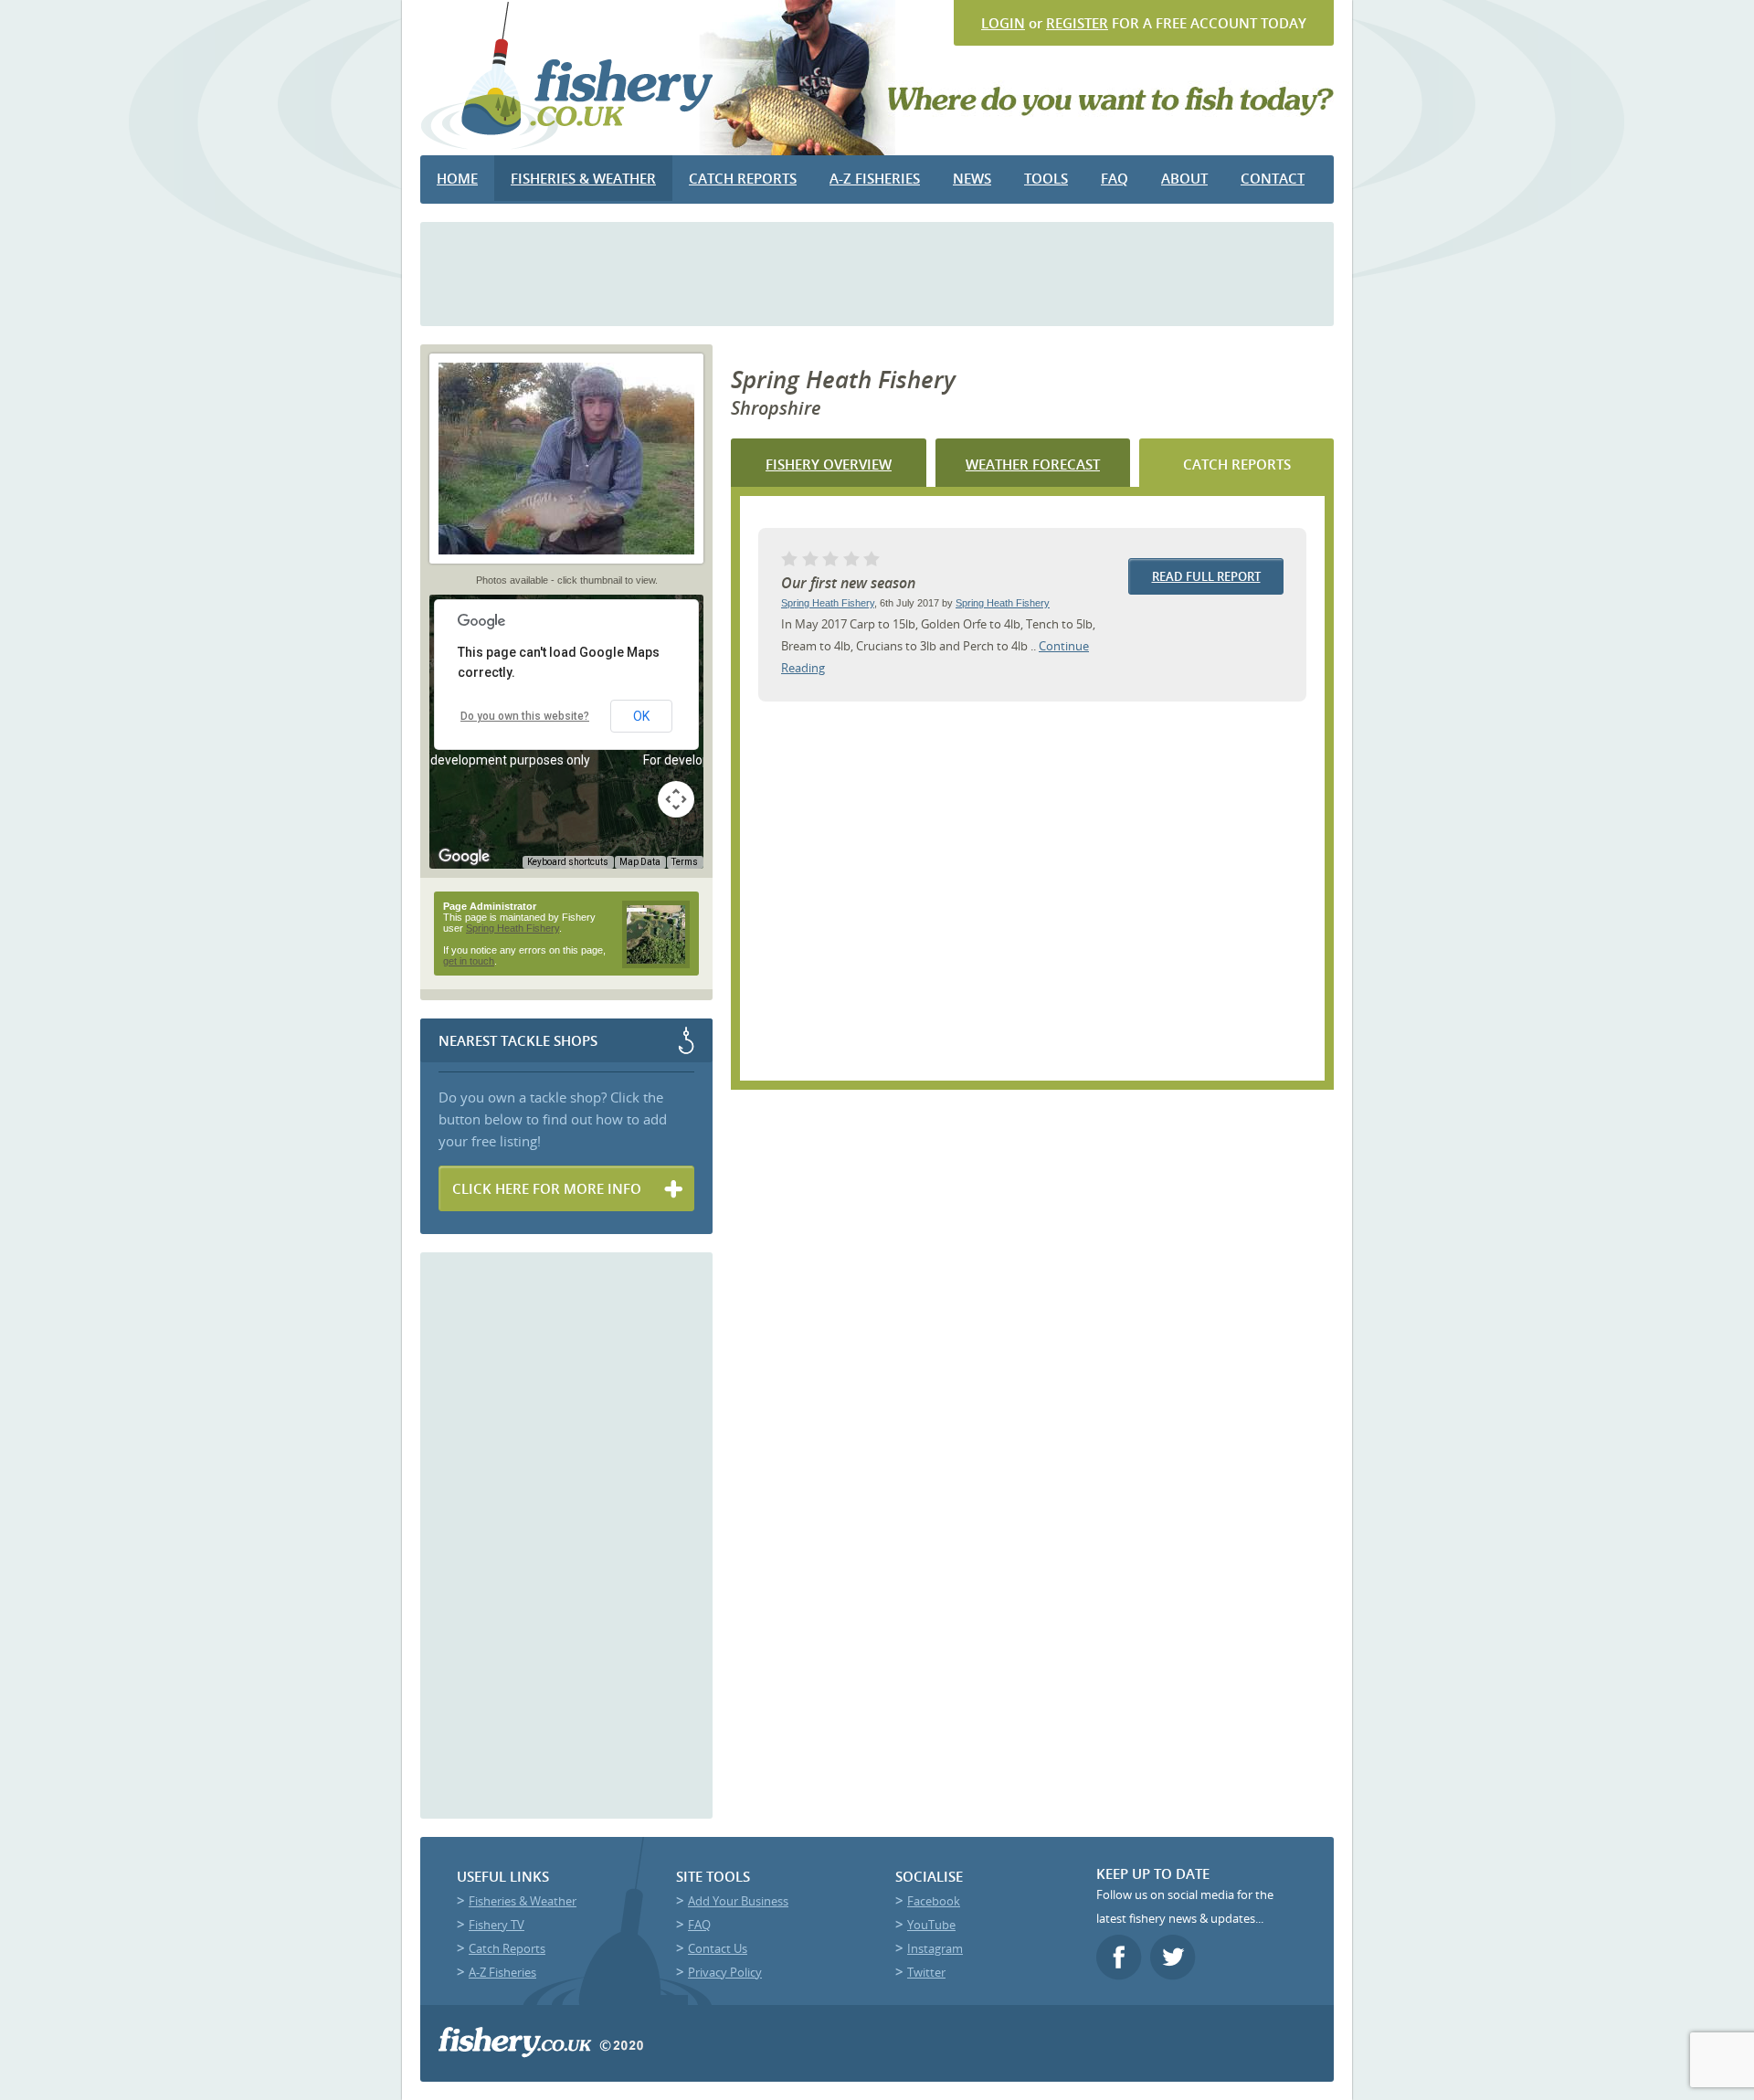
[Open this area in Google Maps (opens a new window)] (464, 857)
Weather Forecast (1033, 464)
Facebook (934, 1901)
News (972, 178)
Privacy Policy (725, 1972)
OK (641, 716)
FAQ (1115, 178)
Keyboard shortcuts (568, 862)
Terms (685, 862)
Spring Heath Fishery (828, 603)
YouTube (931, 1925)
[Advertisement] (877, 272)
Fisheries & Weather (583, 178)
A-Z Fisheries (875, 178)
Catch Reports (743, 178)
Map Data (640, 862)
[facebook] (1121, 1975)
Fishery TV (497, 1925)
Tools (1046, 178)
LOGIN (1003, 23)
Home (457, 178)
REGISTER (1077, 23)
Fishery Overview (829, 464)
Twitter (926, 1972)
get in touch (469, 961)
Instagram (935, 1948)
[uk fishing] (568, 148)
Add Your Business (738, 1901)
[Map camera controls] (676, 799)
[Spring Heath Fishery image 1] (566, 569)
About (1184, 178)
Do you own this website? (525, 716)
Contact (1273, 178)
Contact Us (718, 1948)
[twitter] (1175, 1975)
